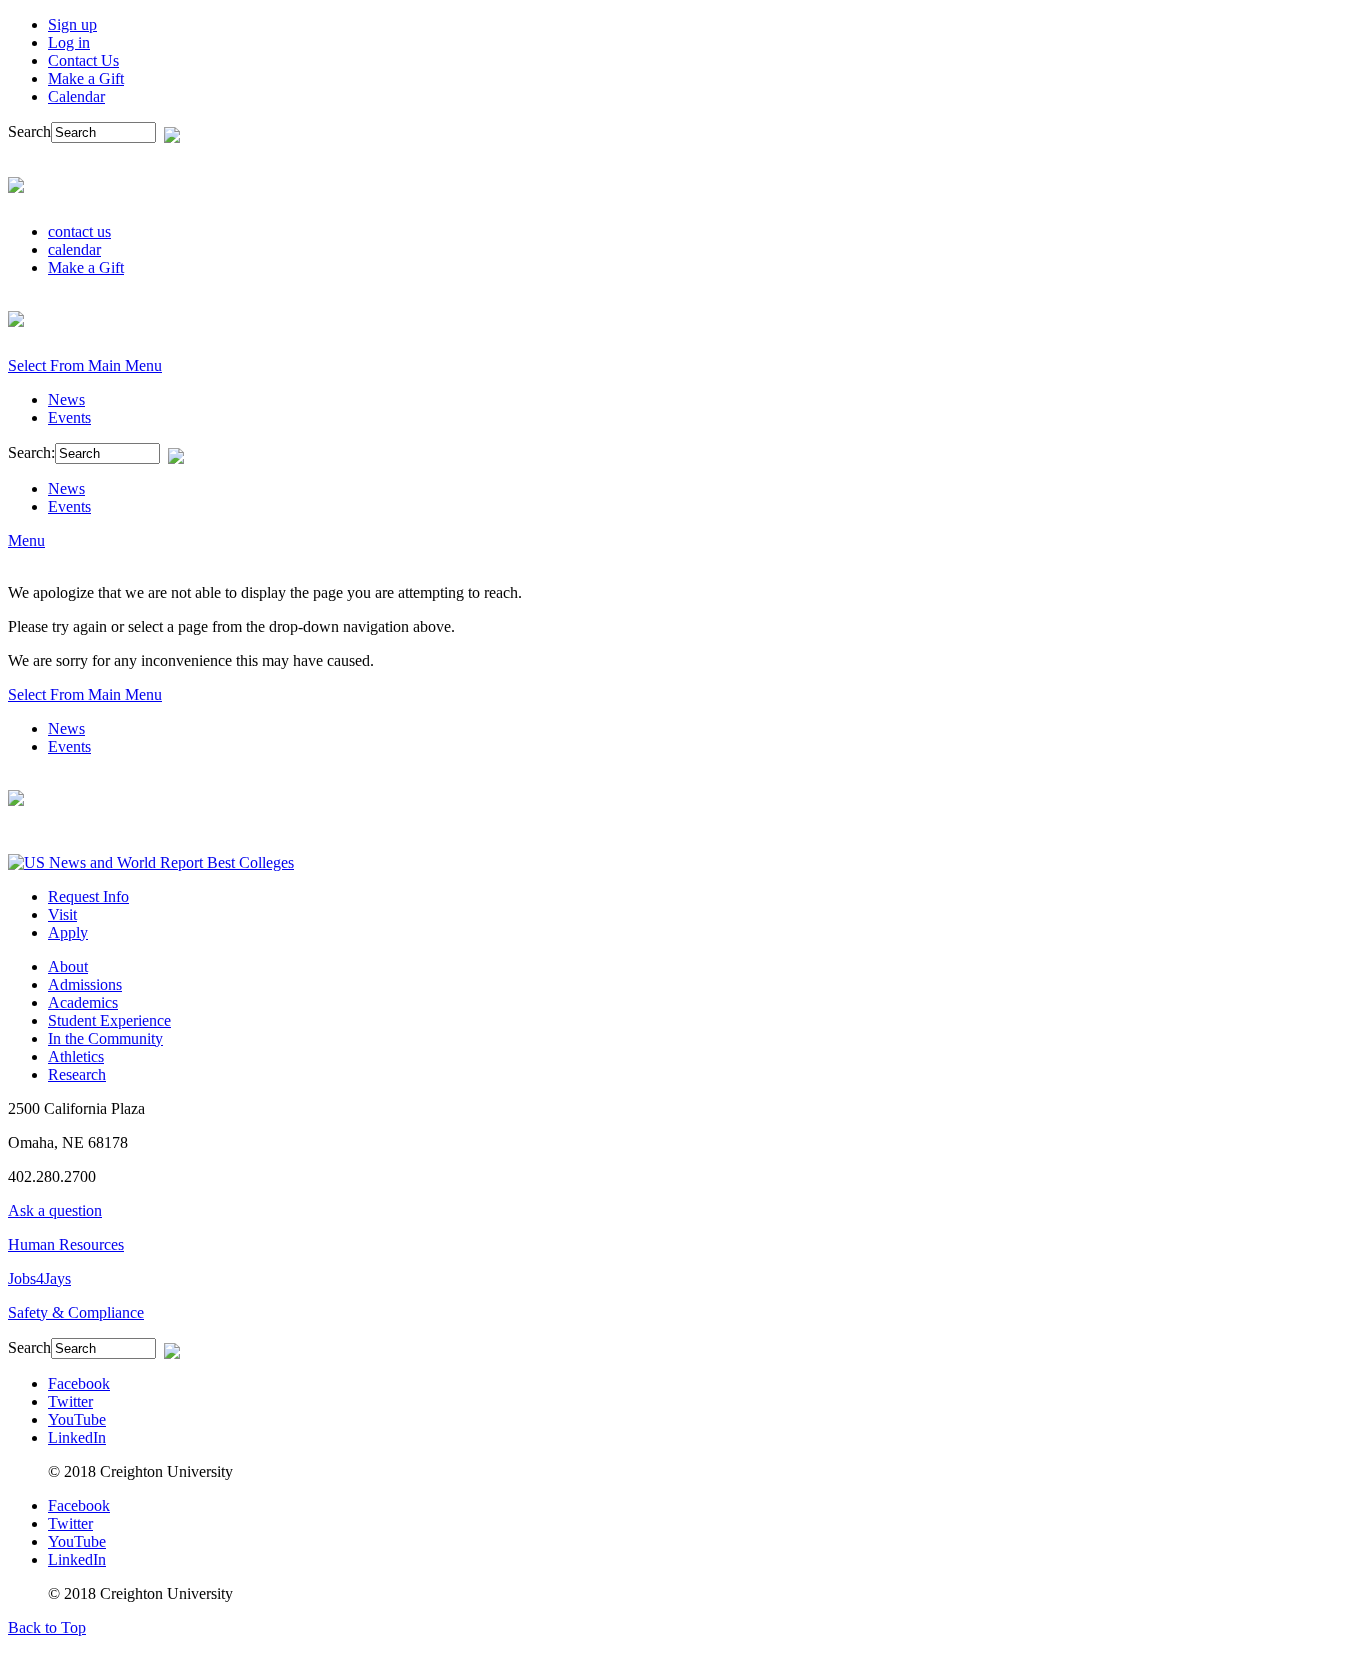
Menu (26, 540)
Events (69, 417)
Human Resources (66, 1244)
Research (77, 1074)
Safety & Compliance (76, 1312)
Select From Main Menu (85, 365)
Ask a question (55, 1210)
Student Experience (109, 1020)
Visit (62, 914)
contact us (79, 231)
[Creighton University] (16, 182)
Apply (68, 932)
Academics (83, 1002)
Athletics (76, 1056)
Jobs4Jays (39, 1278)
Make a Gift (86, 78)
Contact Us (83, 60)
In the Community (105, 1038)
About (68, 966)
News (66, 399)
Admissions (85, 984)
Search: (31, 452)
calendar (74, 249)
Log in (69, 42)
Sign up (72, 24)
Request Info (88, 896)
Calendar (76, 96)
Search (29, 131)
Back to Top (47, 1627)
